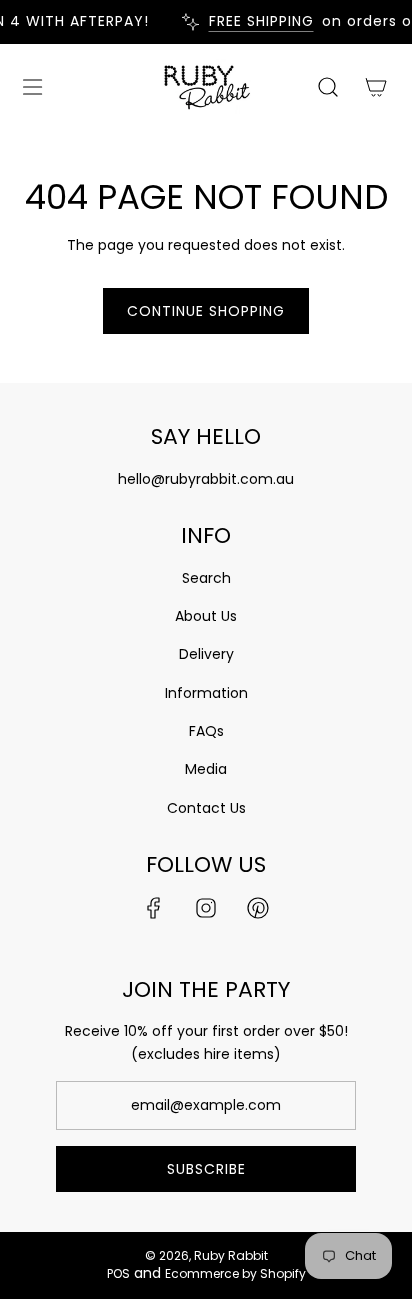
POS (118, 1273)
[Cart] (376, 87)
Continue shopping (206, 311)
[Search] (328, 87)
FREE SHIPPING (256, 21)
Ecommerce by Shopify (235, 1273)
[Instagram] (206, 908)
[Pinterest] (258, 908)
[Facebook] (154, 908)
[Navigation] (32, 87)
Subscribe (206, 1169)
